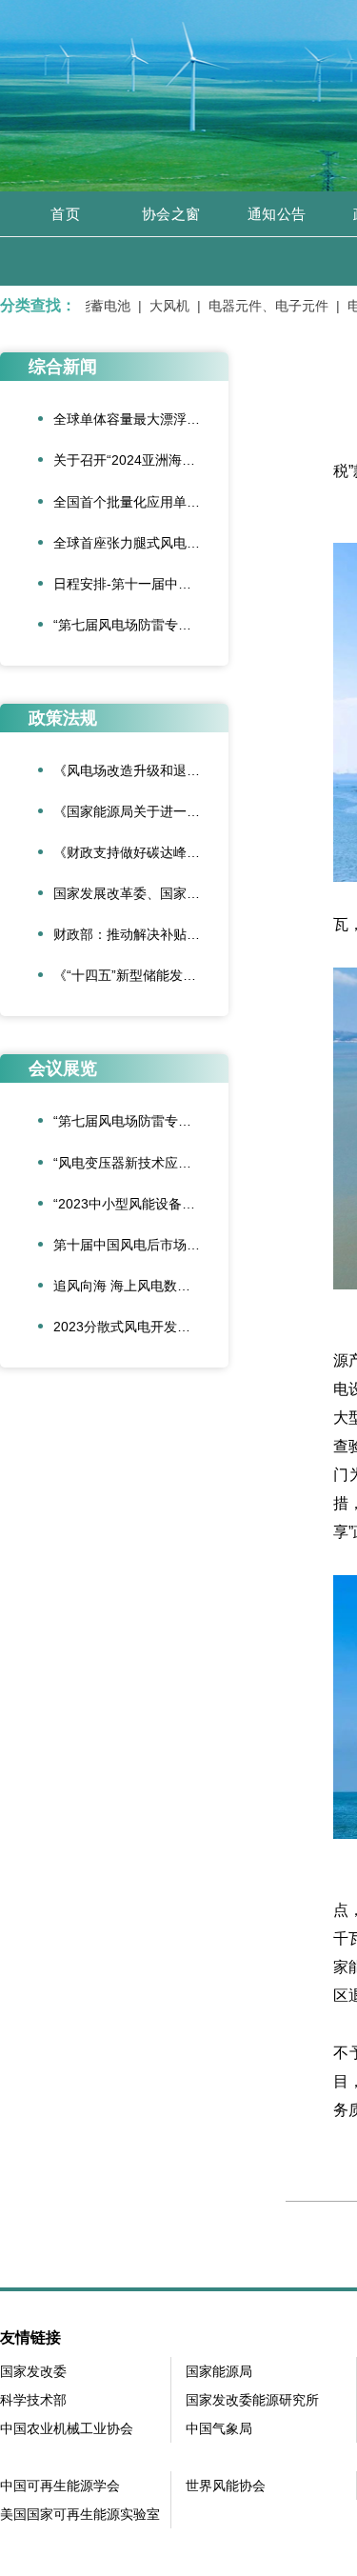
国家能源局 (219, 2371)
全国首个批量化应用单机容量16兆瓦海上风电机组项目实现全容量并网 (141, 502)
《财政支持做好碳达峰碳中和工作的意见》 (141, 852)
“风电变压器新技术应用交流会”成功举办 (141, 1163)
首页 (65, 214)
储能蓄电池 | (93, 306)
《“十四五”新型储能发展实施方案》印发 (141, 975)
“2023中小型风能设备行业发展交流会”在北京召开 (141, 1204)
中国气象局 (219, 2428)
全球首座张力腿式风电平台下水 (141, 543)
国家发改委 (33, 2371)
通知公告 (277, 214)
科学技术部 (33, 2400)
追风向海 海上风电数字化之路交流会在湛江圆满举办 (141, 1286)
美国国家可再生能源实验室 (80, 2514)
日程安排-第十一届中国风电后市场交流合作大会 (141, 584)
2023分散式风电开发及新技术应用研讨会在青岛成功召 (141, 1327)
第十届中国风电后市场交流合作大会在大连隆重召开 (141, 1245)
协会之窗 (171, 214)
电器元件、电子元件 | (265, 306)
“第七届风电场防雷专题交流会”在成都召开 (141, 625)
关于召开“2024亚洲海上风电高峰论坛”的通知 (141, 460)
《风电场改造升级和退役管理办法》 (141, 770)
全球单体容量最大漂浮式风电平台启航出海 (141, 419)
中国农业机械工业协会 (67, 2428)
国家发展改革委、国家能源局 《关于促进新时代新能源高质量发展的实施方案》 (141, 893)
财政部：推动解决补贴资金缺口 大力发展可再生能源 (141, 934)
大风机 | (166, 306)
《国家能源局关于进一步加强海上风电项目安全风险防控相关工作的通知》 (141, 811)
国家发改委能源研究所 (252, 2400)
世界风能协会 (226, 2486)
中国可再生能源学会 (60, 2486)
